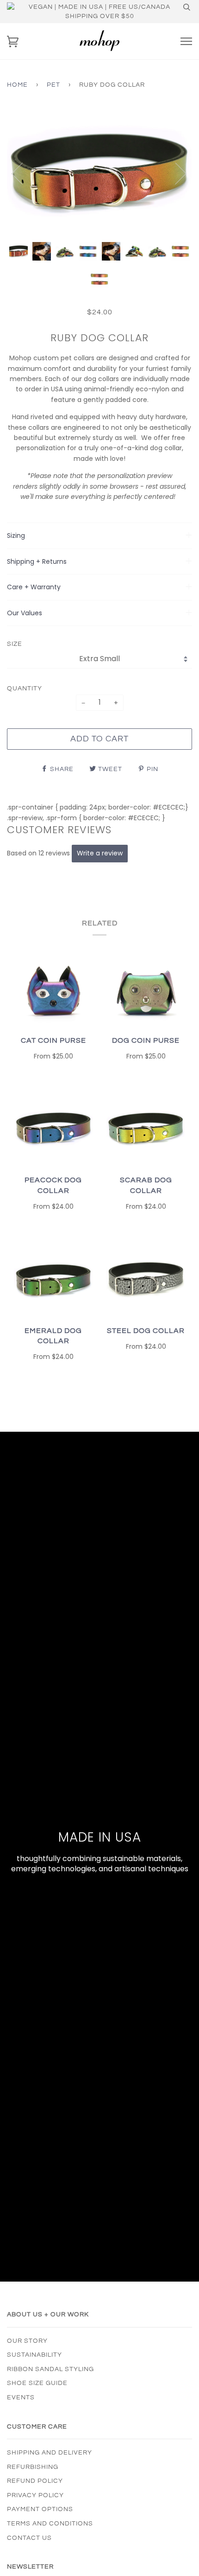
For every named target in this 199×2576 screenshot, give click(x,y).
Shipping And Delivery (50, 2453)
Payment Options (40, 2509)
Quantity (25, 689)
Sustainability (34, 2355)
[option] (99, 173)
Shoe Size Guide (37, 2383)
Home (17, 85)
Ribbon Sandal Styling (50, 2369)
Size (15, 644)
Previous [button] (23, 173)
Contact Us (29, 2538)
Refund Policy (35, 2481)
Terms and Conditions (50, 2524)
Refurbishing (33, 2467)
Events (21, 2397)
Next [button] (175, 173)
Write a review (100, 853)
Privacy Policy (35, 2495)
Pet (53, 85)
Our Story (27, 2341)
